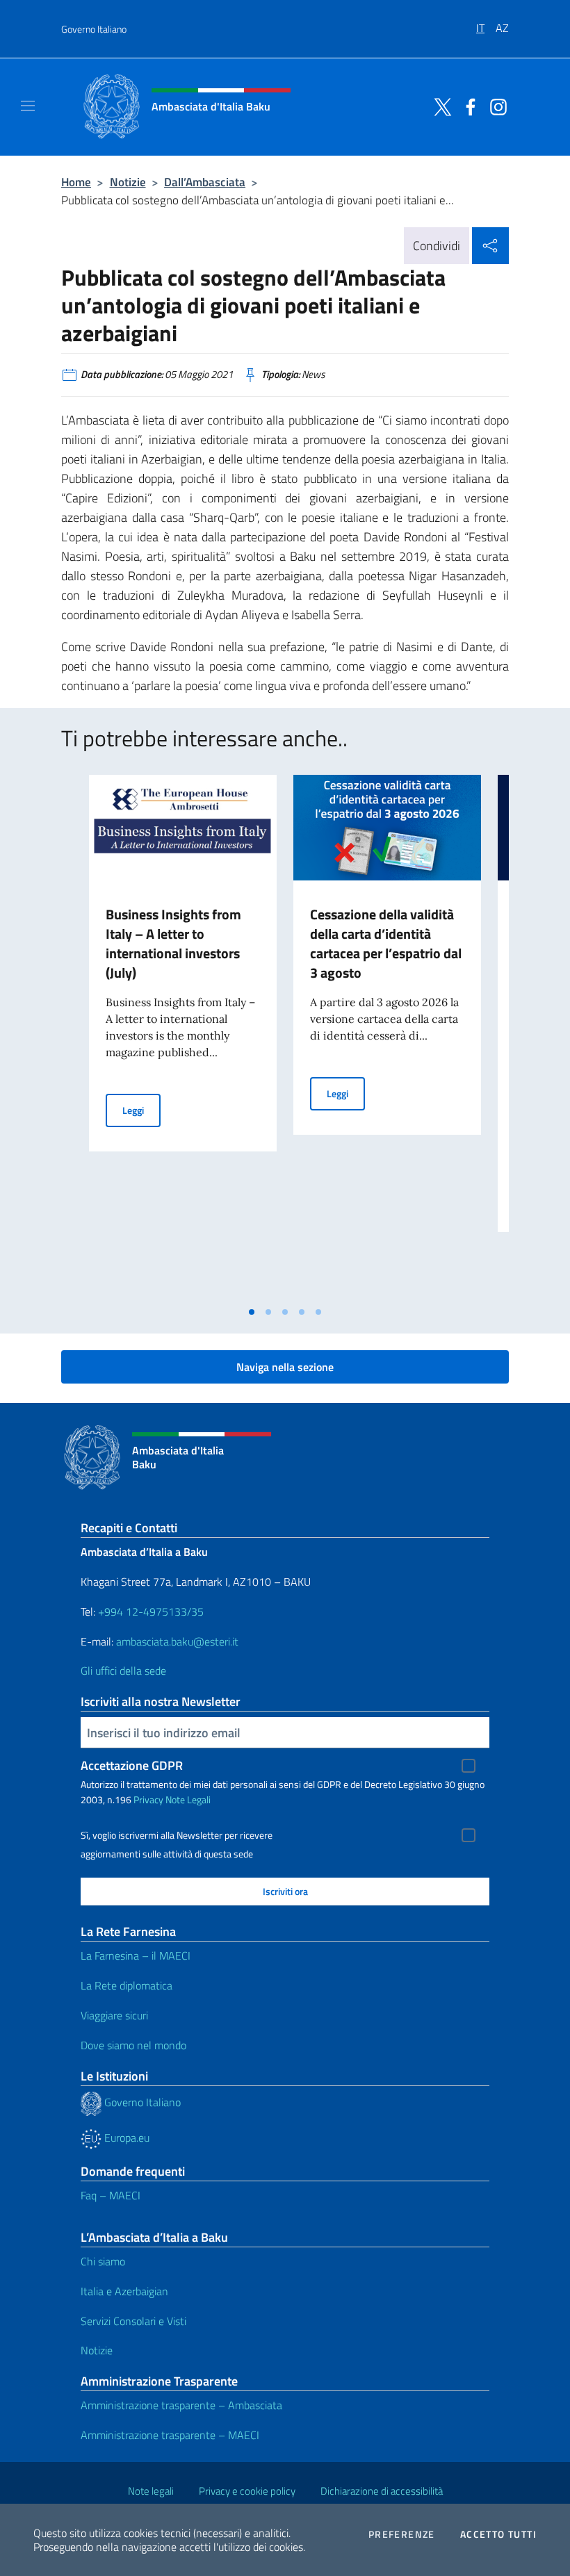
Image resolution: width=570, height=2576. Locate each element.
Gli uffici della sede (123, 1671)
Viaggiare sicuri (114, 2015)
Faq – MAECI (111, 2195)
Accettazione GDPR (132, 1765)
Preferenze (402, 2534)
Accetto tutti (498, 2534)
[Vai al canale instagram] (495, 106)
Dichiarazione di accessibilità (382, 2491)
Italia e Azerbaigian (124, 2291)
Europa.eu (125, 2138)
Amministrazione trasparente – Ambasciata (181, 2405)
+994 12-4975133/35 (149, 1611)
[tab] (252, 1312)
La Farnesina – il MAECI (136, 1955)
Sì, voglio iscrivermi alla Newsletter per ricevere (177, 1835)
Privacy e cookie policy (247, 2491)
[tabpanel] (183, 1037)
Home (76, 182)
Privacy (148, 1799)
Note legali (151, 2491)
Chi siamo (103, 2261)
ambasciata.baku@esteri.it (177, 1641)
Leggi (141, 1110)
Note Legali (188, 1799)
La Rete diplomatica (127, 1985)
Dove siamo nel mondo (133, 2045)
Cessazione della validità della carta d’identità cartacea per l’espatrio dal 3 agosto (386, 943)
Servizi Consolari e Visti (133, 2321)
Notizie (128, 182)
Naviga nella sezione (285, 1367)
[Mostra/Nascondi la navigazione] (28, 106)
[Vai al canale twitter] (439, 106)
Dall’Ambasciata (205, 182)
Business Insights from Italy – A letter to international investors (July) (173, 943)
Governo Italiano (94, 29)
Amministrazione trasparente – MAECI (170, 2435)
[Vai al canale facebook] (467, 106)
